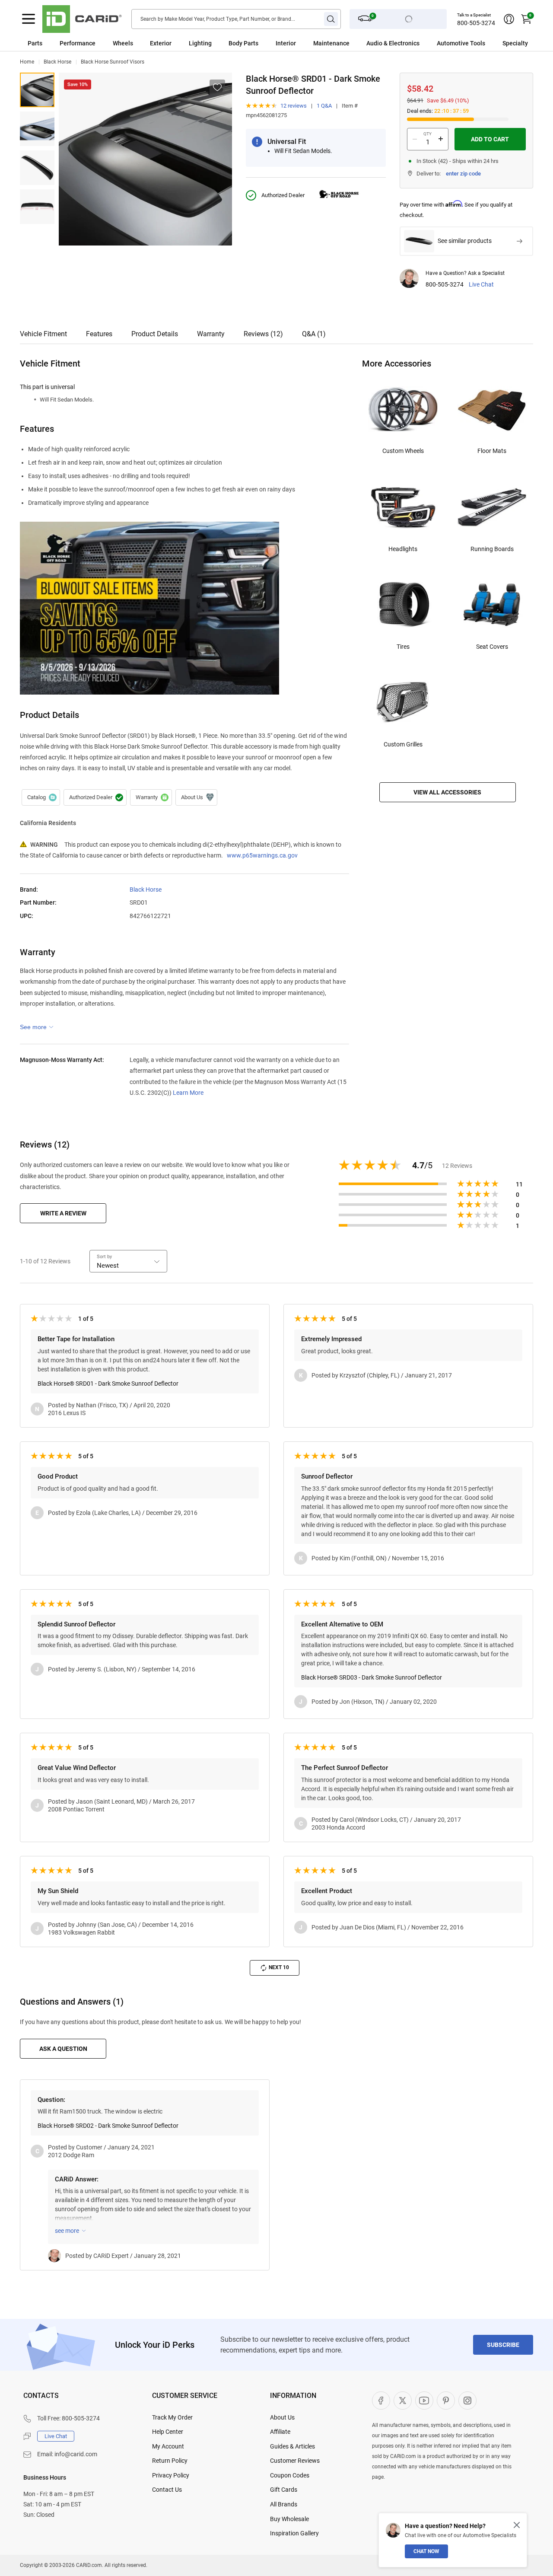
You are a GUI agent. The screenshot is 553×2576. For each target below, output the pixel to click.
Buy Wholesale (289, 2519)
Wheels (123, 43)
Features (99, 334)
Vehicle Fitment (43, 334)
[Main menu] (29, 19)
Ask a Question (63, 2049)
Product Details (155, 334)
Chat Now (426, 2551)
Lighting (200, 43)
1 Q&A (324, 106)
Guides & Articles (292, 2446)
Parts (35, 43)
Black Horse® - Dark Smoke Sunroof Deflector (37, 90)
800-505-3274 (476, 23)
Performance (78, 43)
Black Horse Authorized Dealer (95, 797)
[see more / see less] (37, 1027)
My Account (168, 2446)
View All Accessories (447, 792)
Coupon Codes (290, 2475)
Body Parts (243, 43)
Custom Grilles (403, 744)
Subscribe (503, 2345)
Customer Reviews (295, 2461)
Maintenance (331, 43)
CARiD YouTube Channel (424, 2401)
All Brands (284, 2504)
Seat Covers (492, 647)
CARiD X (403, 2401)
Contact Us (167, 2490)
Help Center (168, 2432)
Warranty (211, 334)
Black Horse (57, 62)
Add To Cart (490, 139)
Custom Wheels (403, 451)
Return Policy (170, 2461)
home (27, 62)
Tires (403, 647)
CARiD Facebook (381, 2401)
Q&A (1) (314, 334)
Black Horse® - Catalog (41, 797)
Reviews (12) (263, 334)
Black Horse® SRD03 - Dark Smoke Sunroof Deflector (372, 1677)
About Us (282, 2417)
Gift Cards (284, 2490)
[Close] (517, 2525)
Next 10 (279, 1967)
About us (196, 797)
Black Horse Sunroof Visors (113, 62)
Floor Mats (492, 451)
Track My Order (172, 2417)
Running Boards (492, 549)
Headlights (403, 549)
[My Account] (509, 19)
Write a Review (63, 1213)
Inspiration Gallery (294, 2533)
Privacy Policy (171, 2475)
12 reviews (294, 106)
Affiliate (280, 2432)
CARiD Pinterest (446, 2401)
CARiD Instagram (467, 2401)
